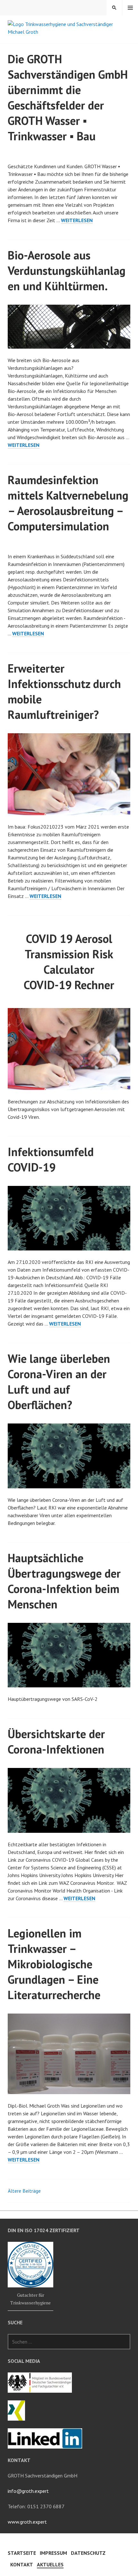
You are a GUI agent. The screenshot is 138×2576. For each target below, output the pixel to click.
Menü (130, 8)
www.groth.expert (27, 2522)
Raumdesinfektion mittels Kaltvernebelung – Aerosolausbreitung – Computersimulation (68, 503)
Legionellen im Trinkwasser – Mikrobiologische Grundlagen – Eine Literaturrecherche (54, 1964)
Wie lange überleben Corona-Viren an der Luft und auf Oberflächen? (59, 1382)
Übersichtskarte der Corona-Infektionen (56, 1741)
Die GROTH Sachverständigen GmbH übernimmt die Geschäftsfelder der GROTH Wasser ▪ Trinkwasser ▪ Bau (68, 97)
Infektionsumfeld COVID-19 (51, 1159)
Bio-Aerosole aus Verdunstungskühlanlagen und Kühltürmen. (67, 270)
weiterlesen (77, 220)
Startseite (22, 2553)
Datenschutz (88, 2553)
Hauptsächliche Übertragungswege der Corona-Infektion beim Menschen (64, 1581)
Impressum (53, 2553)
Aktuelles (50, 2564)
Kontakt (22, 2564)
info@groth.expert (28, 2491)
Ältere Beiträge (24, 2191)
